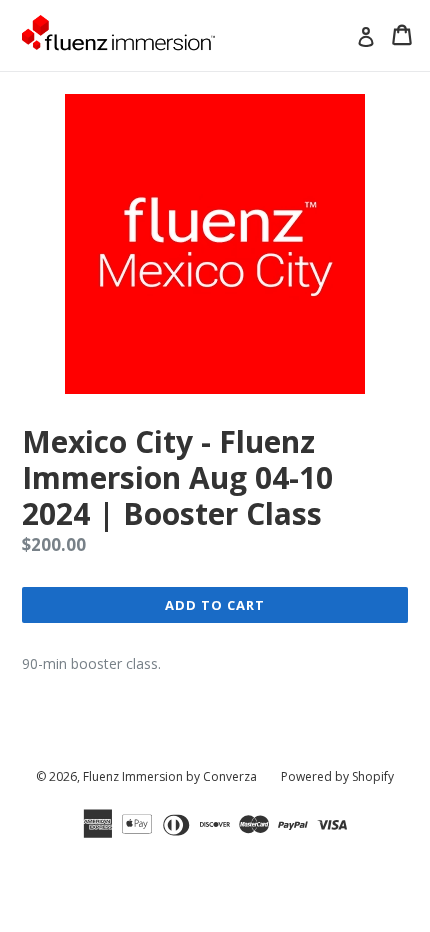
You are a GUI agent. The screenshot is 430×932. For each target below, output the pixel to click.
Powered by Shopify (337, 776)
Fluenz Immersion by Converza (170, 776)
